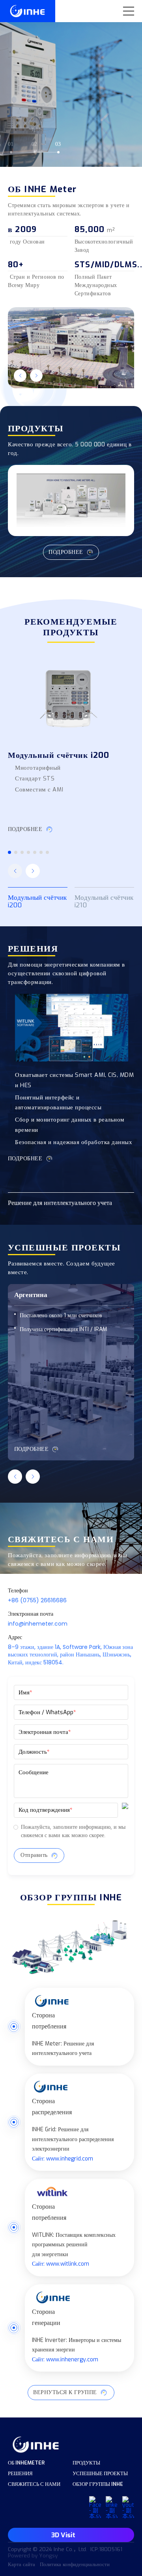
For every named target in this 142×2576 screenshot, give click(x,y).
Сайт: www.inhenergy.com (65, 2360)
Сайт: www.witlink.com (61, 2264)
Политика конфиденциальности (75, 2565)
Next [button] (138, 83)
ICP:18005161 (106, 2550)
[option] (71, 83)
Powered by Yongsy (33, 2556)
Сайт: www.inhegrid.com (63, 2159)
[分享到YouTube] (95, 2508)
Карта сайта (21, 2565)
